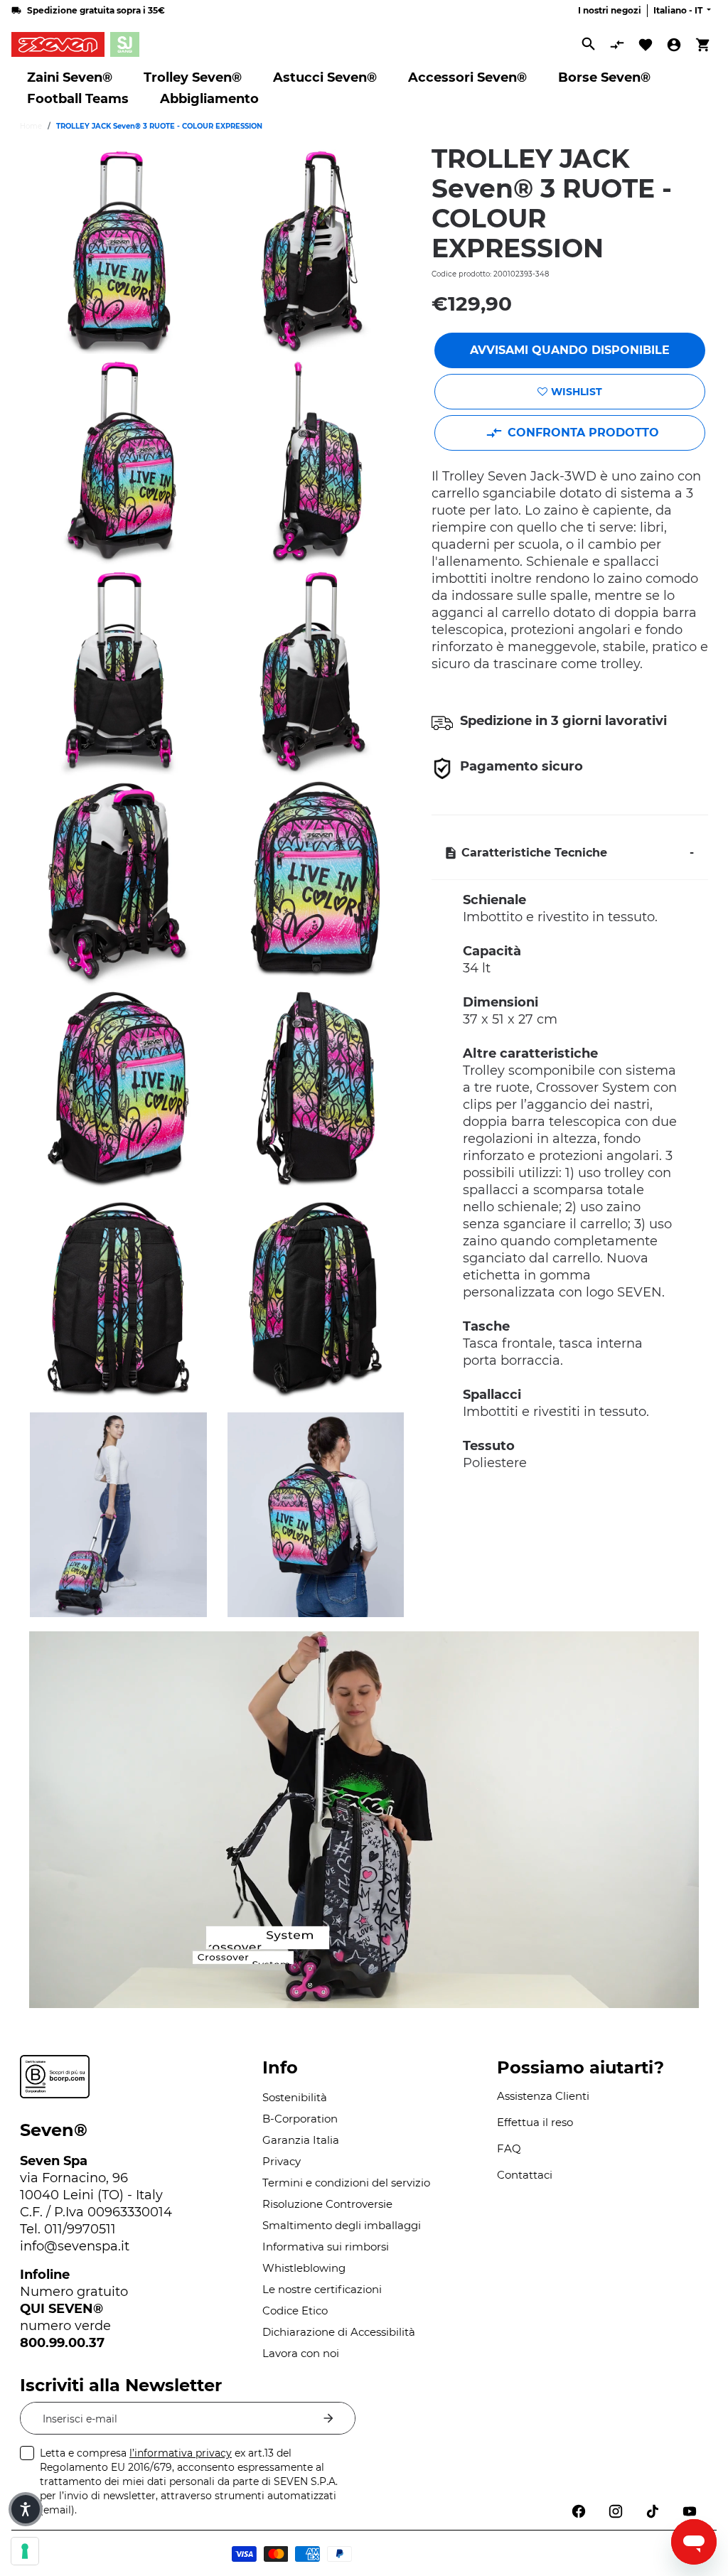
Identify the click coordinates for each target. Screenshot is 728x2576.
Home (31, 126)
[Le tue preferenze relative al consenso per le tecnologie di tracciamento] (25, 2551)
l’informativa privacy (181, 2453)
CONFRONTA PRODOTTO (583, 433)
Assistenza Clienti (543, 2096)
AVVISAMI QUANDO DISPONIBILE (570, 350)
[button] (26, 2509)
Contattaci (525, 2175)
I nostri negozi (610, 10)
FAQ (509, 2148)
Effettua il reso (535, 2122)
